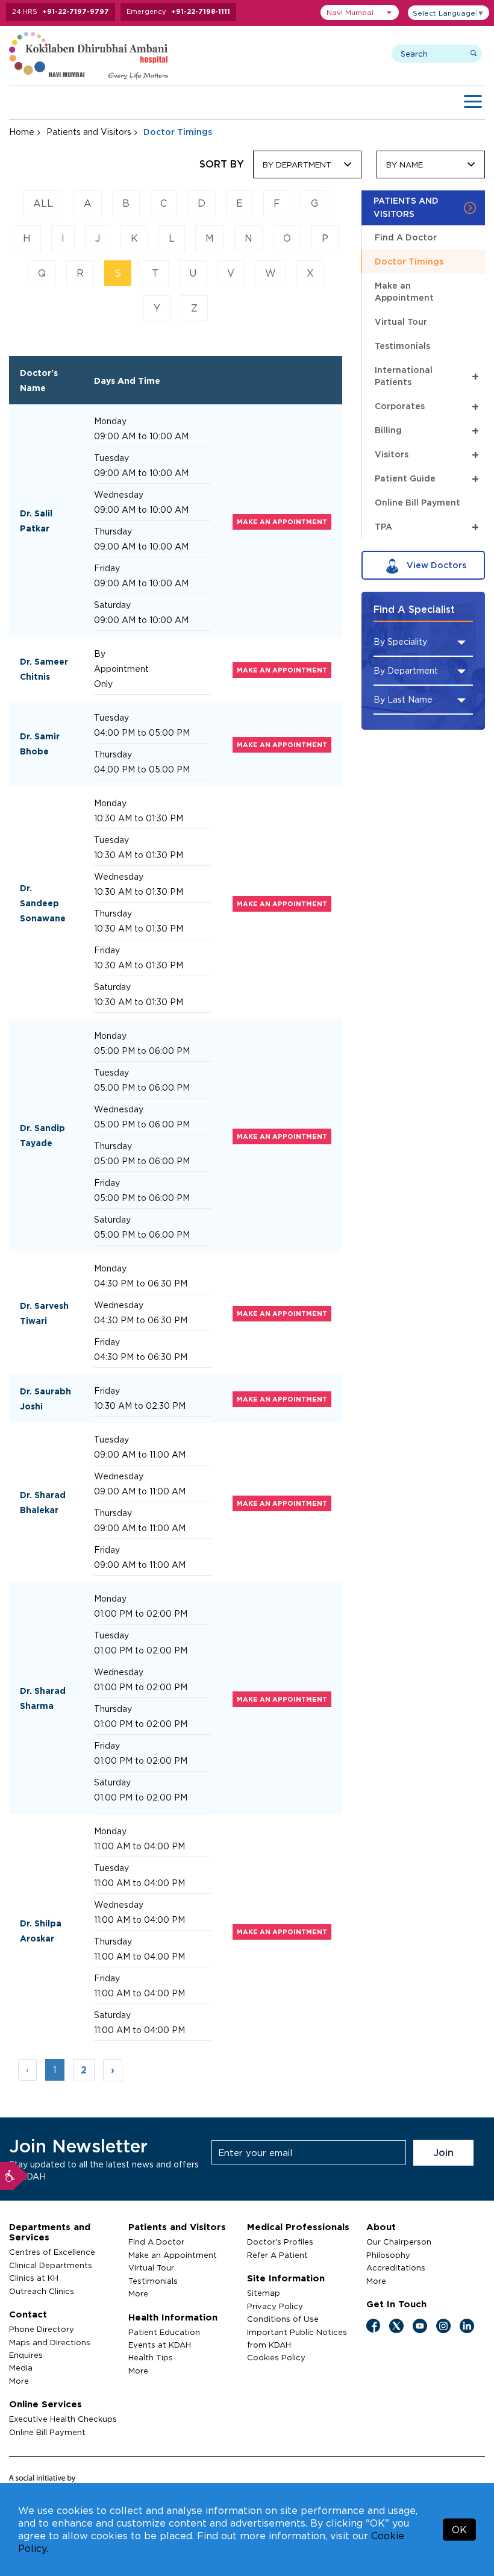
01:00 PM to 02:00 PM (141, 1613)
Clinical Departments (51, 2265)
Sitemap (264, 2293)
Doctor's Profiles (280, 2242)
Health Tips (151, 2357)
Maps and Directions (50, 2342)
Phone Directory (42, 2329)
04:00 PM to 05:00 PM (142, 732)
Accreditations (396, 2267)
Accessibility (14, 2176)
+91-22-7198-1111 (201, 11)
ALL (43, 203)
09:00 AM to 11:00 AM (140, 1454)
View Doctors (435, 565)
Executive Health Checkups (63, 2419)
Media (21, 2368)
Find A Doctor (406, 237)
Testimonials (402, 346)
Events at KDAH (160, 2345)
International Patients (427, 376)
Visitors (427, 455)
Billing (427, 431)
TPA (427, 527)
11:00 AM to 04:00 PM (139, 1846)
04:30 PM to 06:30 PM (141, 1283)
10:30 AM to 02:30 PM (140, 1406)
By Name (405, 165)
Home (22, 132)
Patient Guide (427, 479)
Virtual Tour (401, 321)
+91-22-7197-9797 (76, 11)
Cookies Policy (276, 2357)
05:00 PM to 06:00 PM (142, 1051)
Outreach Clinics (42, 2291)
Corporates (427, 406)
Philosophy (388, 2255)
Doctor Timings (409, 261)
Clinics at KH (34, 2278)
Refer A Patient (277, 2255)
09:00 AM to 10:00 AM (141, 436)
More (19, 2381)
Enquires (26, 2355)
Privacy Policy (275, 2306)
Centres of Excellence (52, 2252)
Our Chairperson (399, 2242)
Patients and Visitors (89, 132)
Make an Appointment (404, 291)
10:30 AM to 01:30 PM (139, 818)
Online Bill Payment (417, 502)
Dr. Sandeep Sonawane (43, 903)
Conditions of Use (283, 2319)
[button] (360, 12)
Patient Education (164, 2332)
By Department (297, 165)
